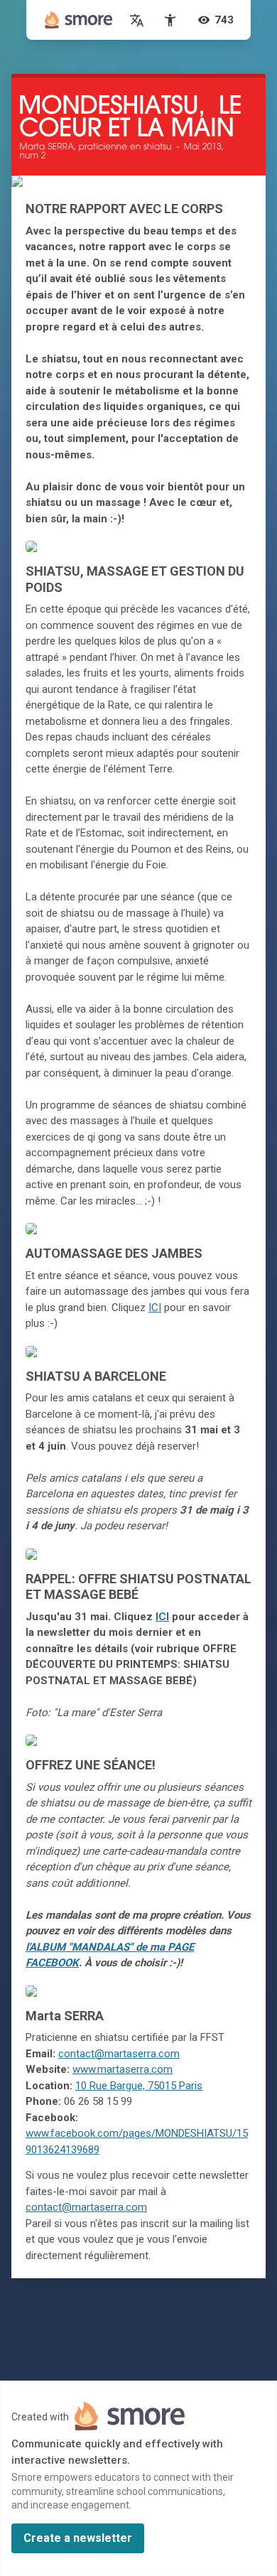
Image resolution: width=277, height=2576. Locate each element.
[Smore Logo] (79, 20)
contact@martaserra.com (119, 2054)
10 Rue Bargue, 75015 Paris (139, 2086)
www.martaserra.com (123, 2069)
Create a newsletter (78, 2538)
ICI (155, 1308)
